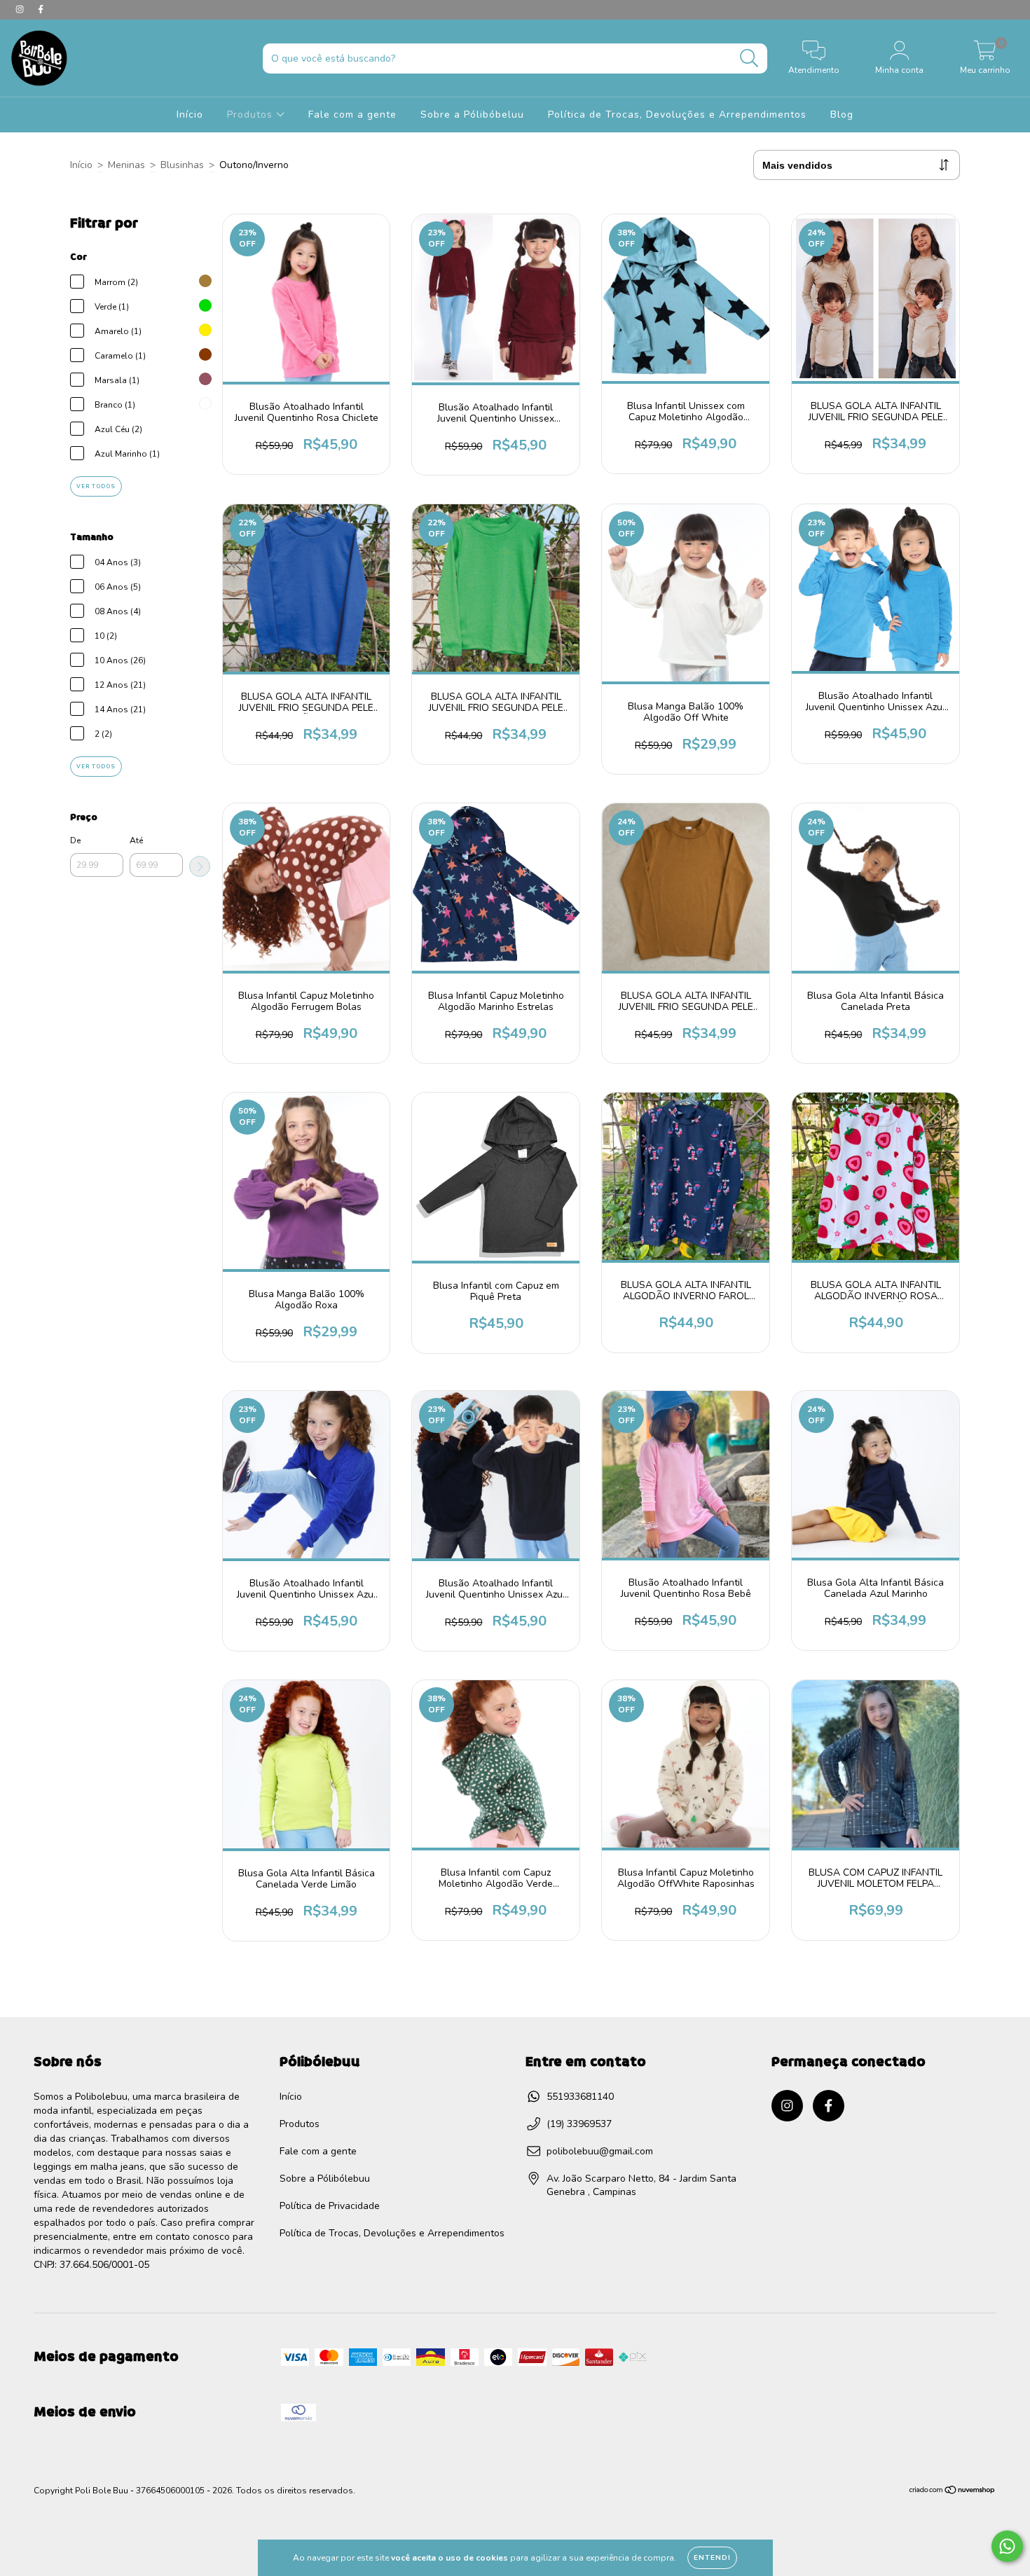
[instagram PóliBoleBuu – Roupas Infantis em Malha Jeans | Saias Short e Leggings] (21, 9)
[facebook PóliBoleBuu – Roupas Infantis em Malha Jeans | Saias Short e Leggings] (41, 9)
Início (190, 115)
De (75, 840)
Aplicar (200, 866)
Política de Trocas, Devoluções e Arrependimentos (677, 115)
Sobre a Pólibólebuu (325, 2179)
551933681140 (580, 2097)
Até (136, 840)
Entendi (712, 2558)
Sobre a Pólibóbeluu (472, 115)
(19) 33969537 (579, 2124)
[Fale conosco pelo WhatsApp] (1007, 2546)
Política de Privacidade (330, 2206)
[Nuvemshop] (953, 2492)
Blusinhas (182, 165)
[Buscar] (749, 58)
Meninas (126, 165)
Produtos (252, 115)
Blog (842, 115)
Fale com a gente (352, 115)
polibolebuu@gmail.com (600, 2151)
